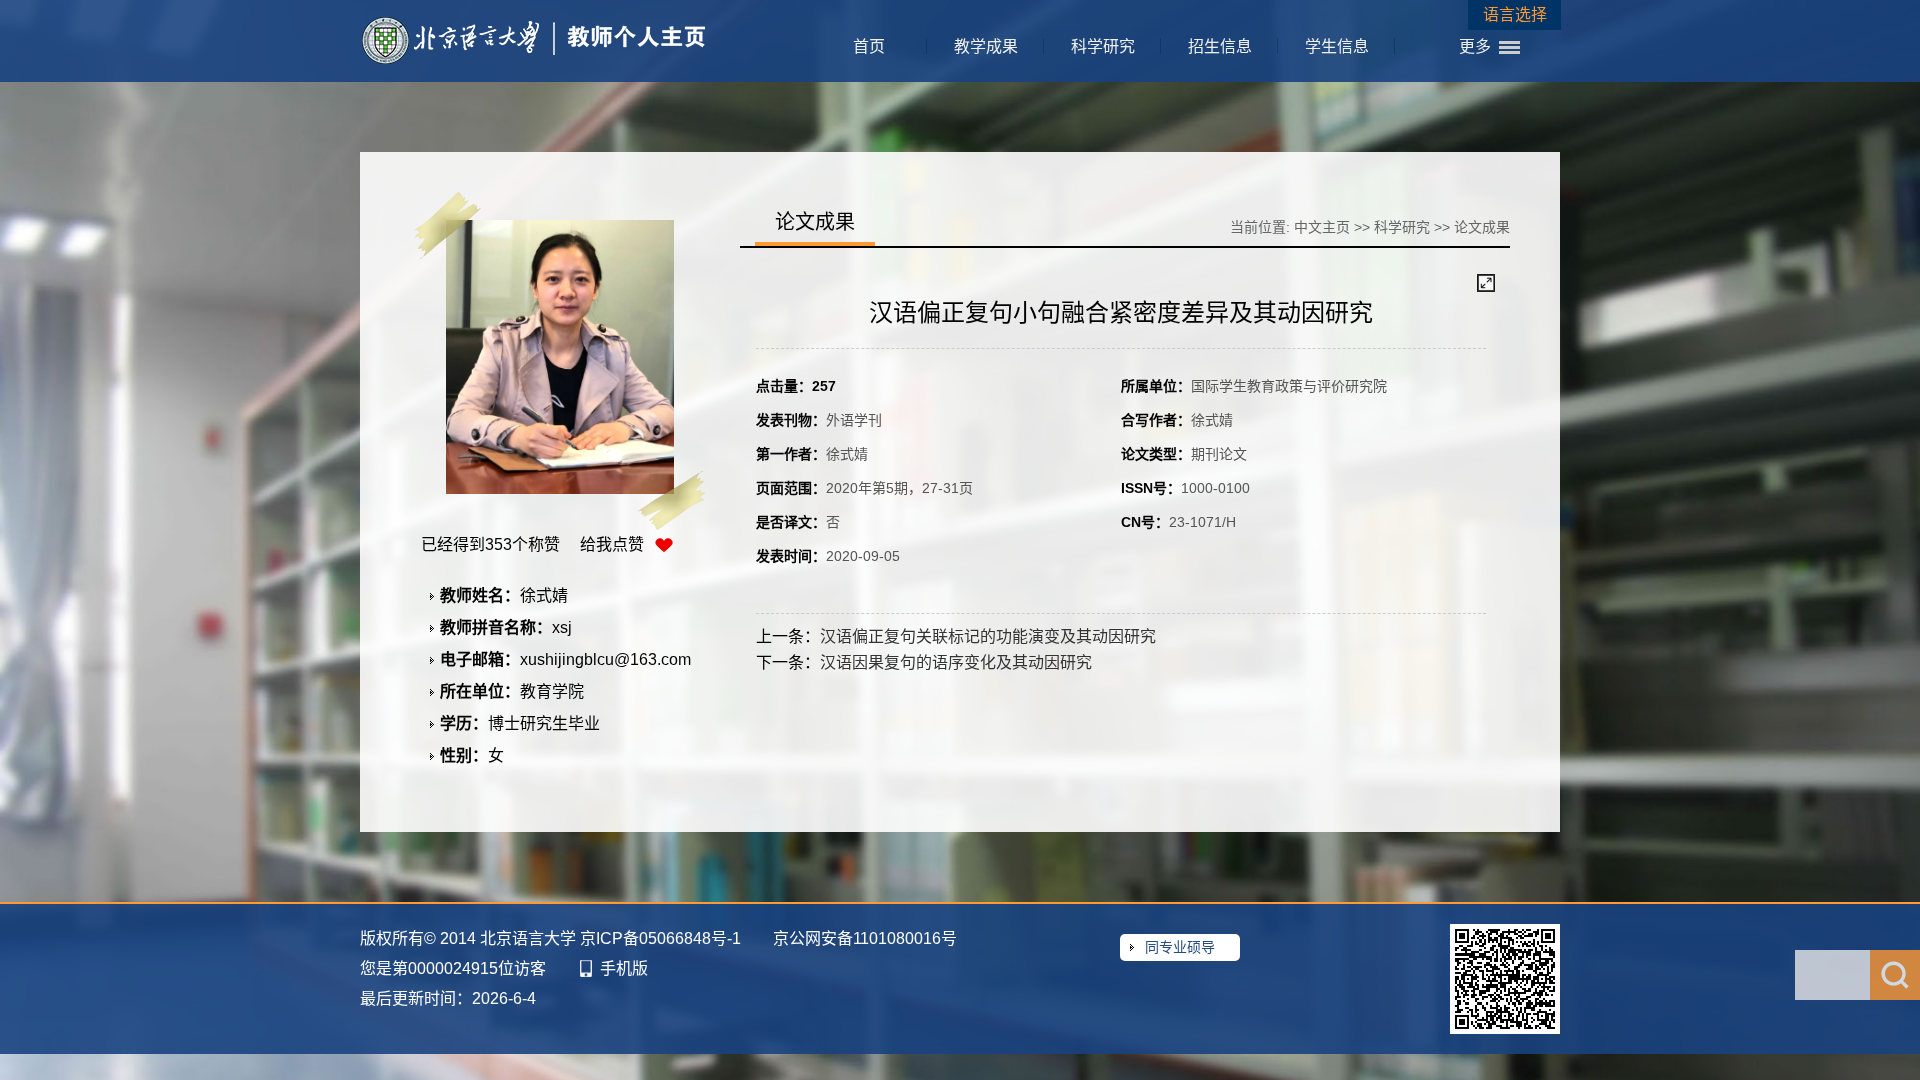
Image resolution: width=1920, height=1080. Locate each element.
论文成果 (1482, 227)
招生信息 (1220, 46)
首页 (869, 46)
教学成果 (986, 46)
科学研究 (1103, 46)
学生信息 (1337, 46)
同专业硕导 (1180, 947)
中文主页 (1322, 227)
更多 (1475, 46)
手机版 (624, 968)
